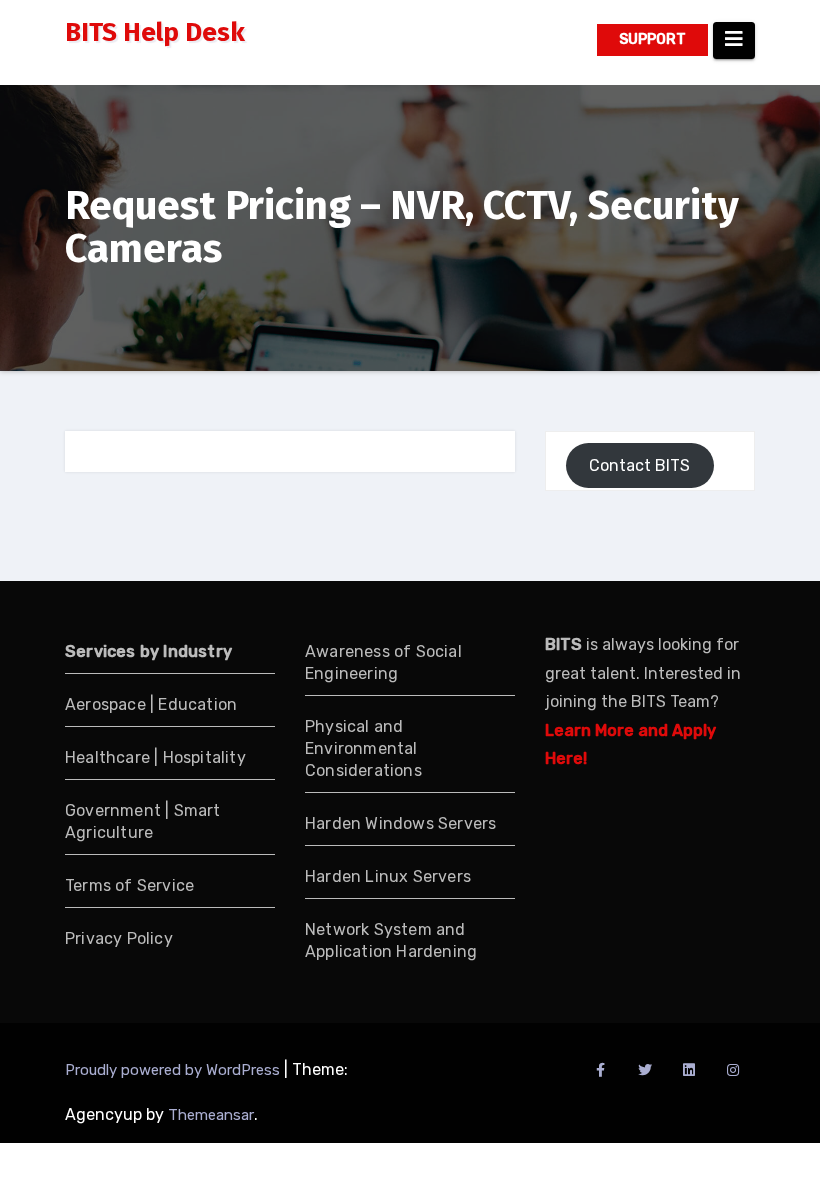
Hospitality (204, 757)
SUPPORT (652, 39)
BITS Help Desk (155, 32)
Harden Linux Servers (388, 876)
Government (115, 810)
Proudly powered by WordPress (174, 1070)
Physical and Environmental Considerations (363, 748)
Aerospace (105, 704)
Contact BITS (639, 465)
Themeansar (211, 1115)
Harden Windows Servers (400, 823)
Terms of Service (129, 885)
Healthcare (107, 757)
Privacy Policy (119, 938)
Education (197, 704)
